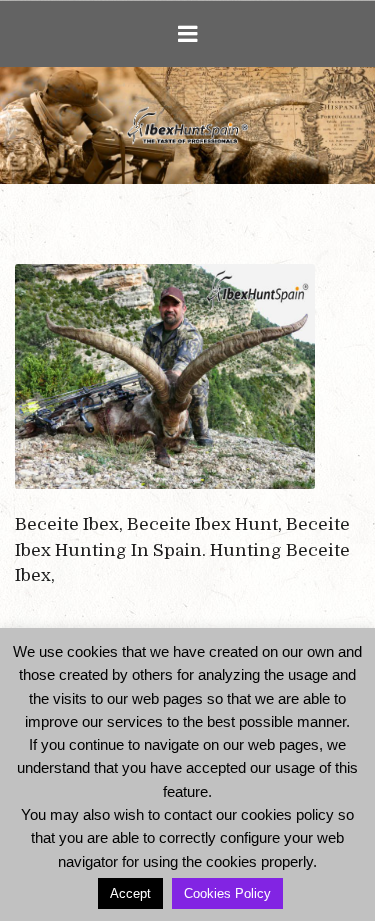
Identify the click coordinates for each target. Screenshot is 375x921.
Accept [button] (130, 893)
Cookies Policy (227, 893)
